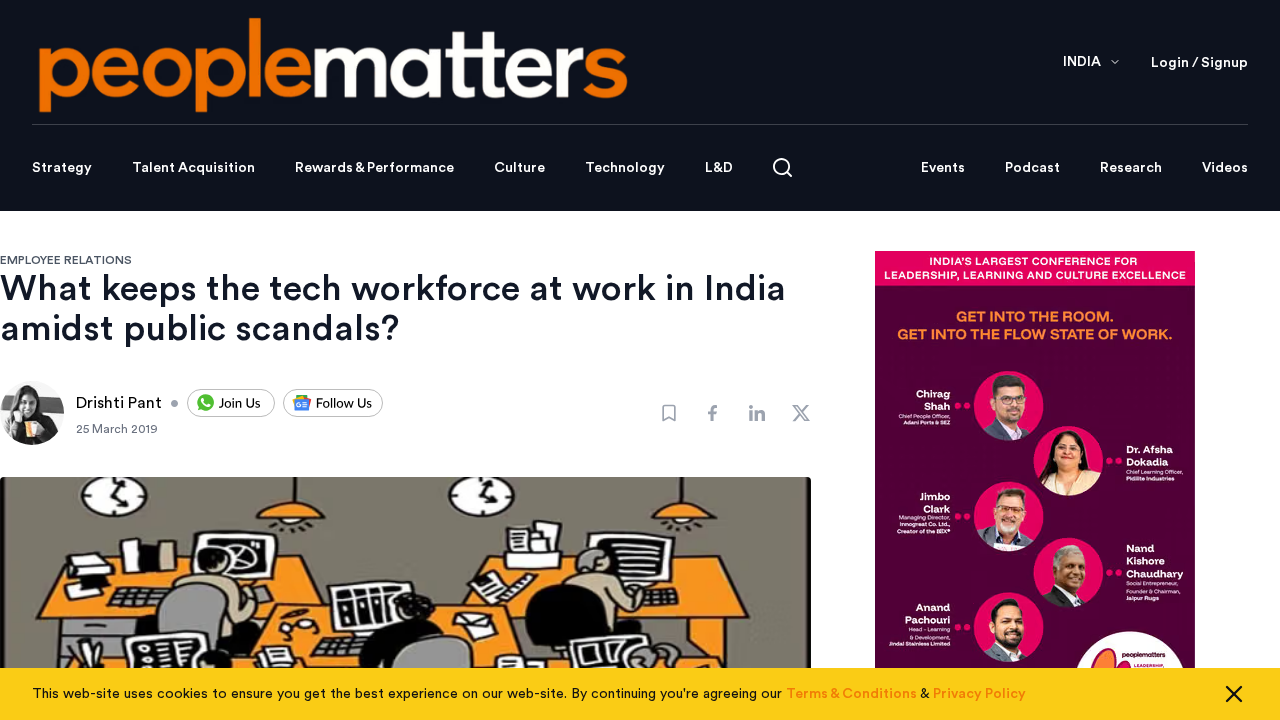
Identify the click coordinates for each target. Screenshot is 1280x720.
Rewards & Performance (374, 168)
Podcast (1032, 168)
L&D (719, 168)
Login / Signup (1199, 63)
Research (1131, 168)
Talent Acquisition (193, 168)
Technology (625, 168)
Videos (1225, 168)
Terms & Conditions (851, 694)
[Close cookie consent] (1234, 694)
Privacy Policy (979, 694)
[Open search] (782, 167)
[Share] (713, 413)
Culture (519, 168)
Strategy (62, 168)
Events (943, 168)
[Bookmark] (669, 413)
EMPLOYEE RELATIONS (66, 260)
